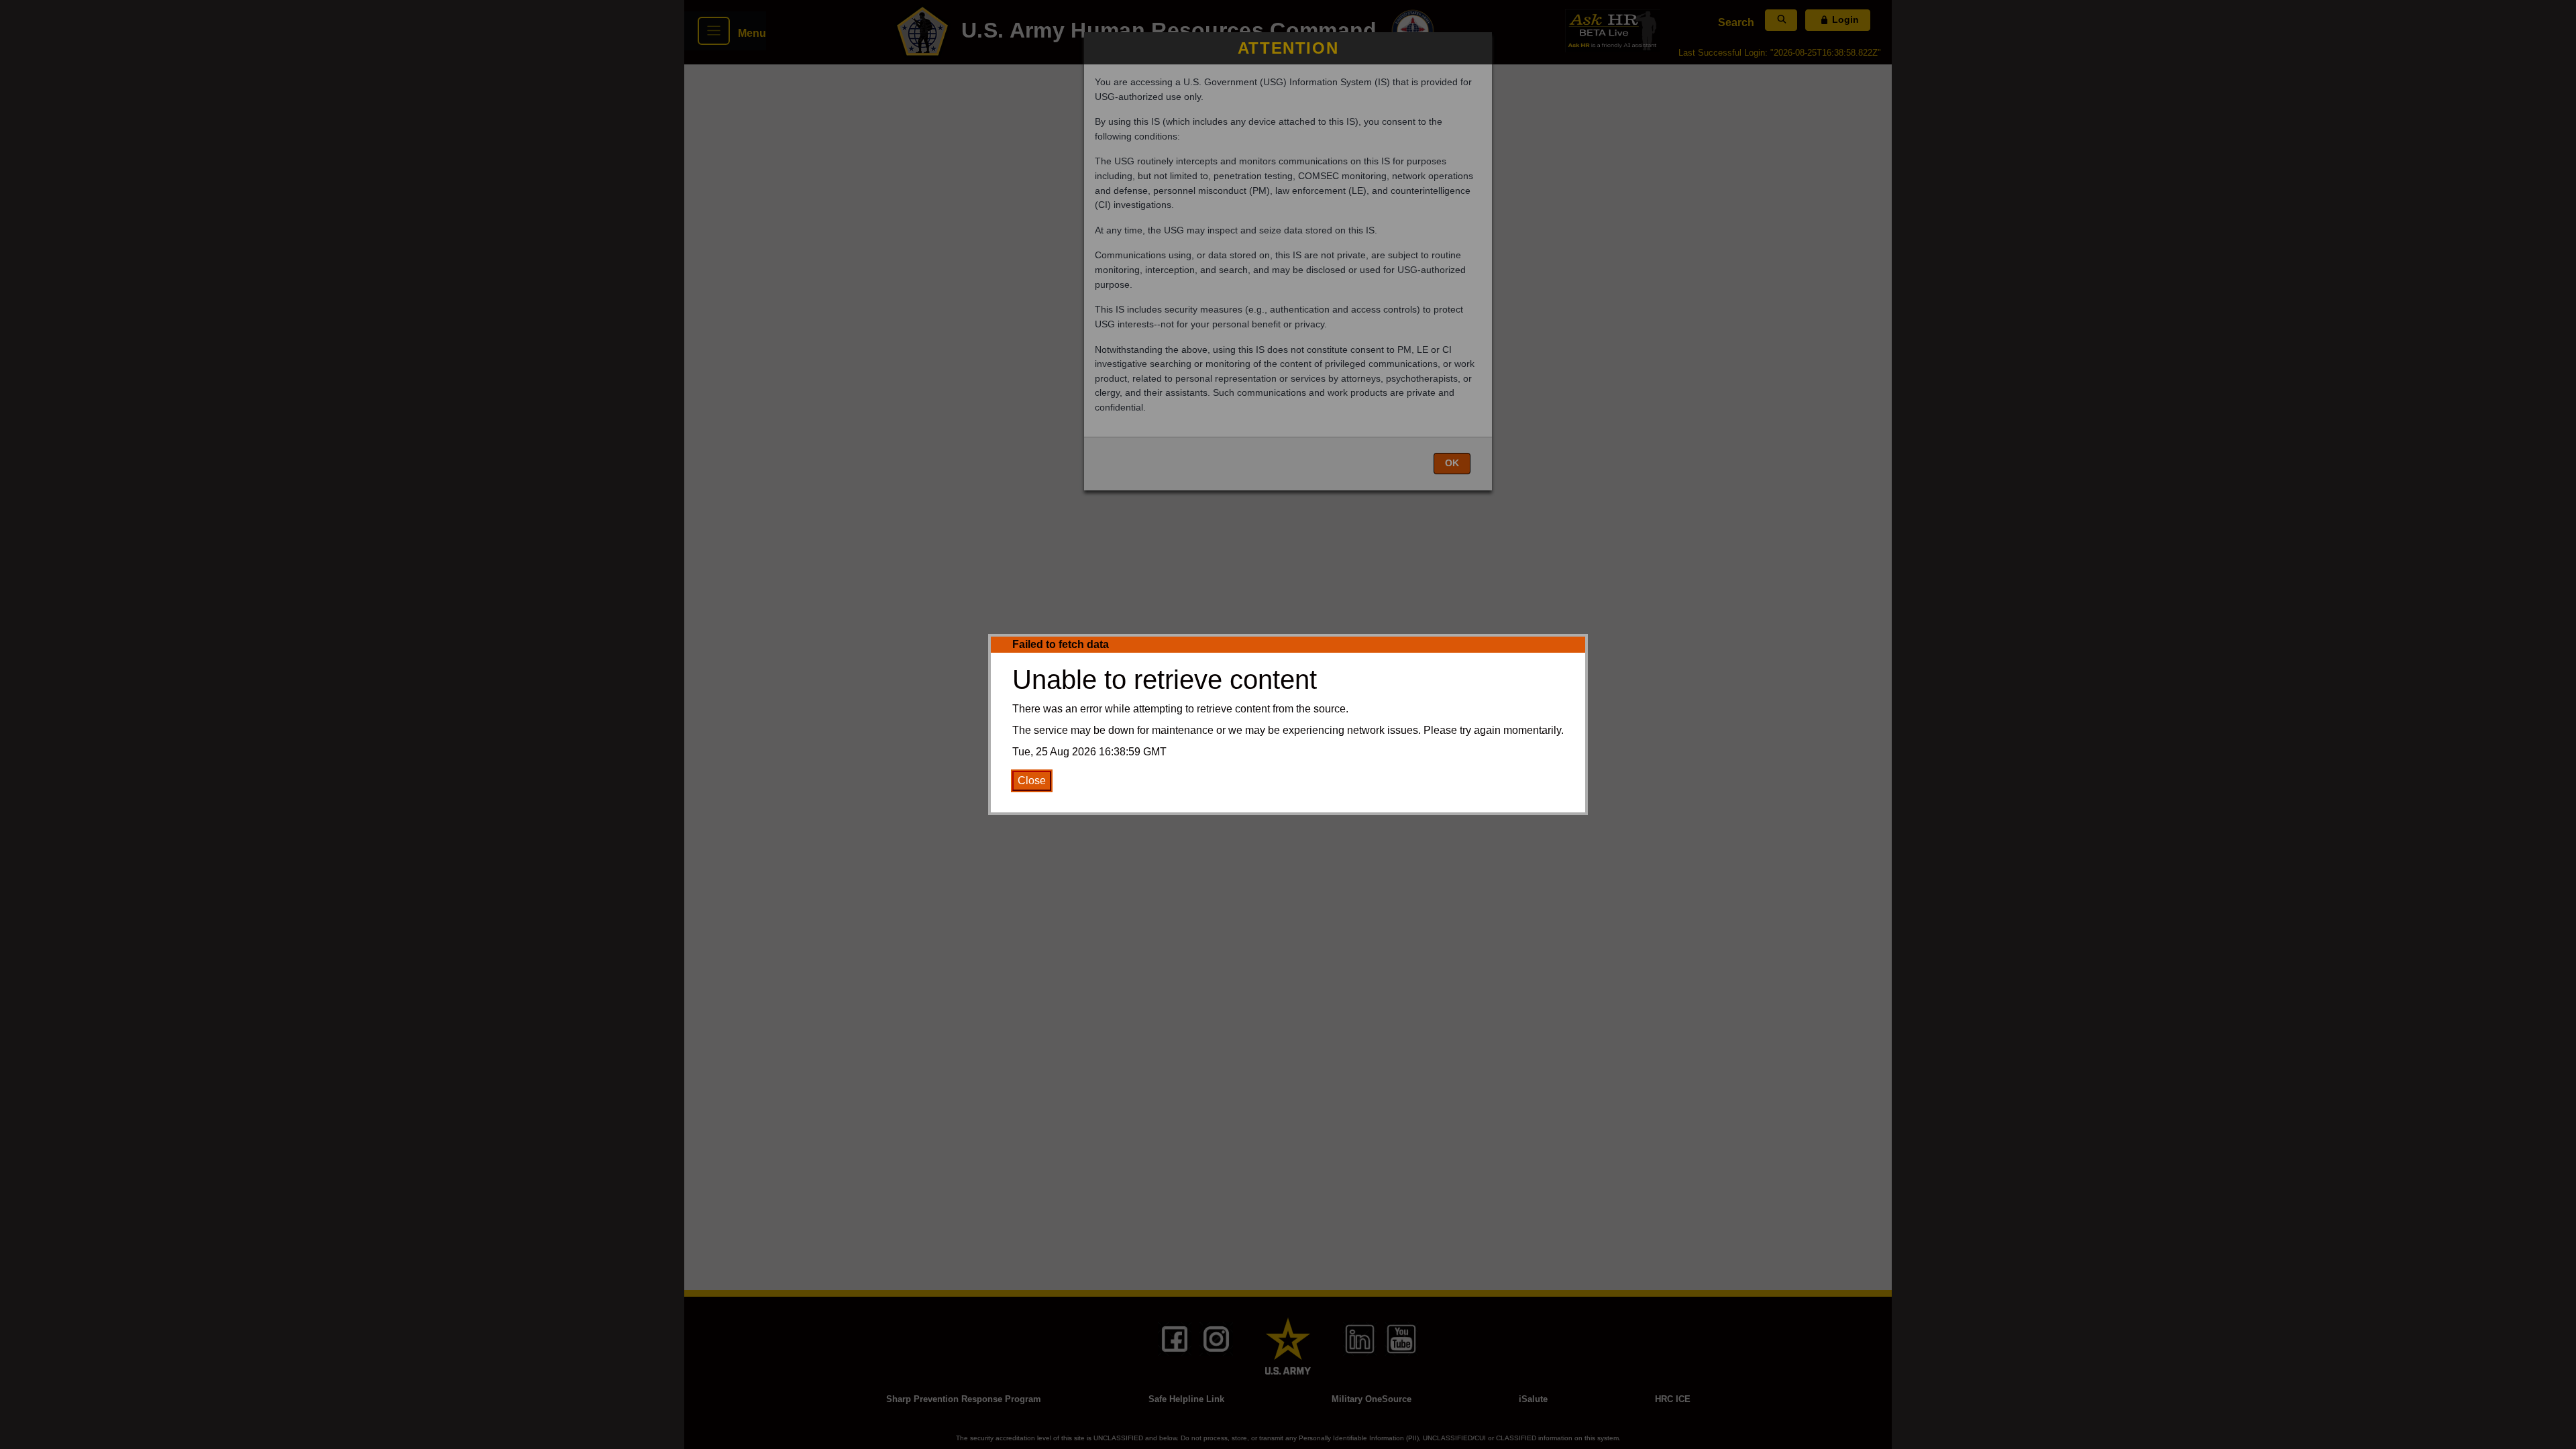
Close (1032, 781)
